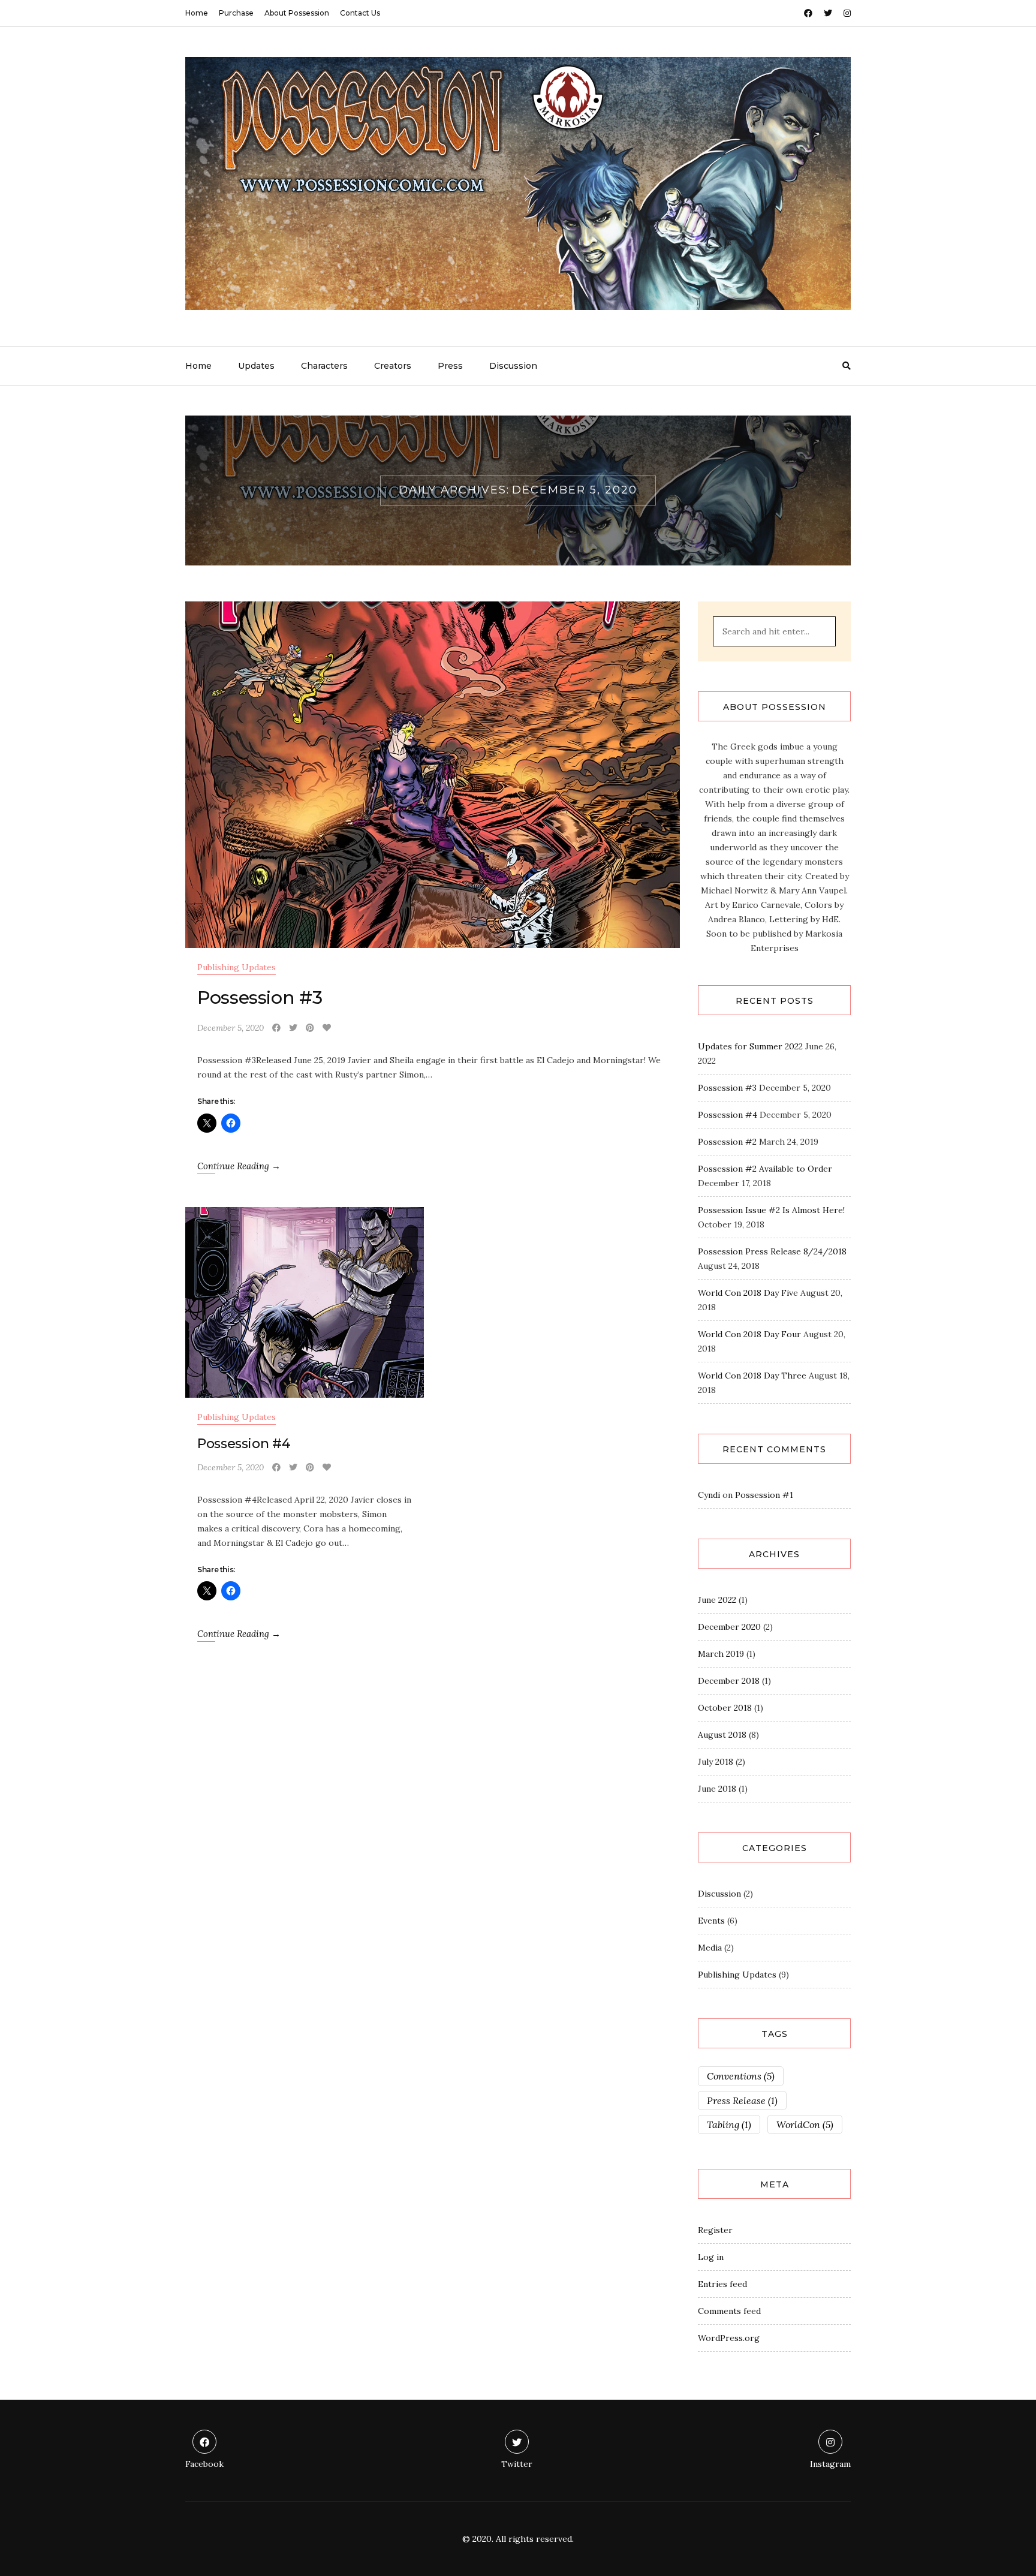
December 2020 (729, 1627)
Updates (256, 366)
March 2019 (721, 1654)
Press (450, 366)
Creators (393, 366)
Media (710, 1948)
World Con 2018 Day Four (749, 1334)
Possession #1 (764, 1495)
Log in (711, 2257)
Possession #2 (727, 1142)
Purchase (236, 13)
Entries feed (722, 2284)
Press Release (742, 2100)
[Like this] (327, 1028)
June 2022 (717, 1600)
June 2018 (717, 1789)
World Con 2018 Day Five (748, 1293)
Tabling (729, 2124)
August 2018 (722, 1735)
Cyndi (709, 1495)
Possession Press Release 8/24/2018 (772, 1251)
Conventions (741, 2076)
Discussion (513, 366)
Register (715, 2230)
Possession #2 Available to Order (765, 1169)
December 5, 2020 (231, 1028)
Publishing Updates (237, 967)
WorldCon (805, 2124)
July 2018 (716, 1762)
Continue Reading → (239, 1166)
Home (197, 13)
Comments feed (729, 2311)
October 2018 (725, 1708)
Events (711, 1921)
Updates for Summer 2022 (750, 1046)
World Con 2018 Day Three (752, 1376)
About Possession (297, 13)
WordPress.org (729, 2338)
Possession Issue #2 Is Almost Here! (771, 1210)
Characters (324, 366)
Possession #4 (244, 1444)
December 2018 (729, 1681)
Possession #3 (260, 997)
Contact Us (360, 13)
